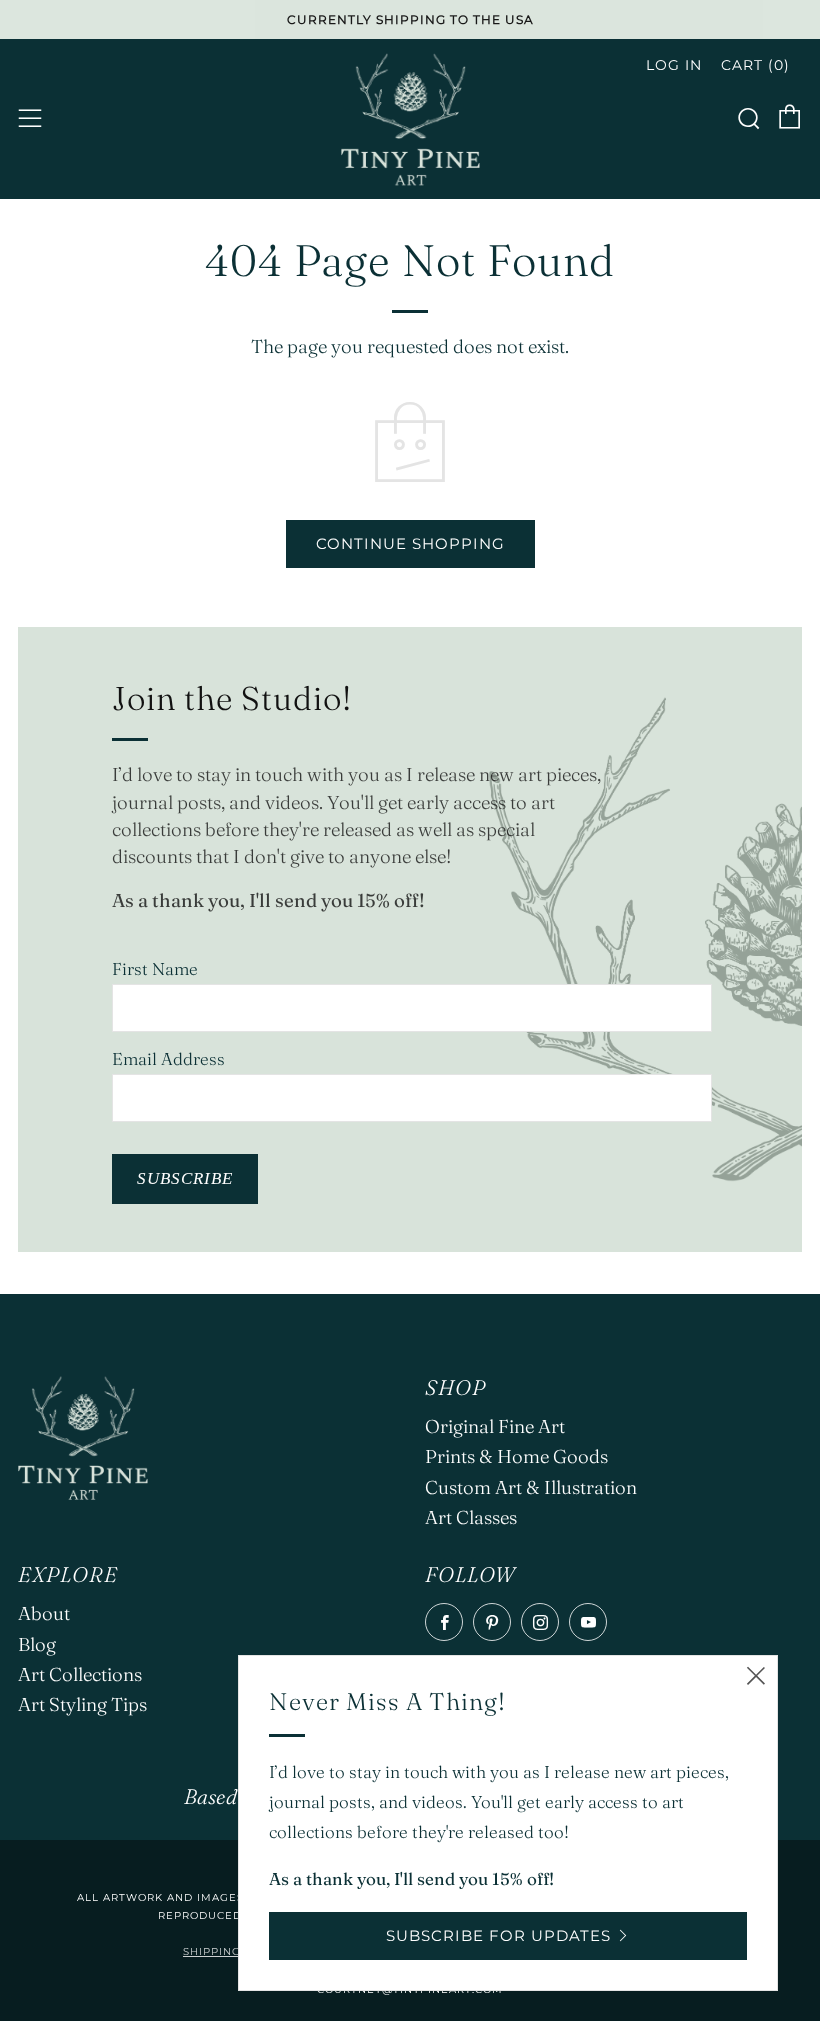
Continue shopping (410, 543)
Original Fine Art (495, 1426)
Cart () (755, 65)
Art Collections (80, 1674)
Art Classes (471, 1517)
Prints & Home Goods (516, 1456)
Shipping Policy (235, 1951)
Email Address (168, 1058)
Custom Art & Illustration (531, 1487)
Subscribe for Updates (498, 1935)
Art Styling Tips (82, 1704)
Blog (37, 1644)
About (44, 1613)
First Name (155, 968)
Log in (674, 65)
